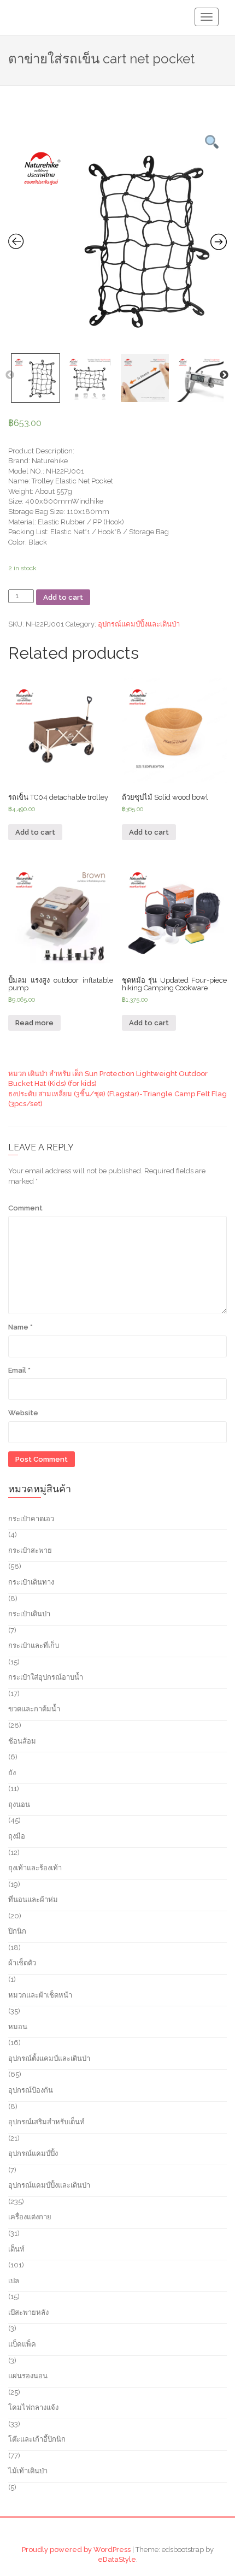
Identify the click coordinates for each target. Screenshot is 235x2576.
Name (20, 1327)
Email (19, 1370)
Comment (25, 1208)
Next (224, 375)
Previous (10, 375)
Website (23, 1413)
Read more (34, 1023)
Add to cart (63, 597)
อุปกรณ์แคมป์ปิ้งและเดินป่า (139, 624)
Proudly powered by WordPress (76, 2550)
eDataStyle (117, 2559)
